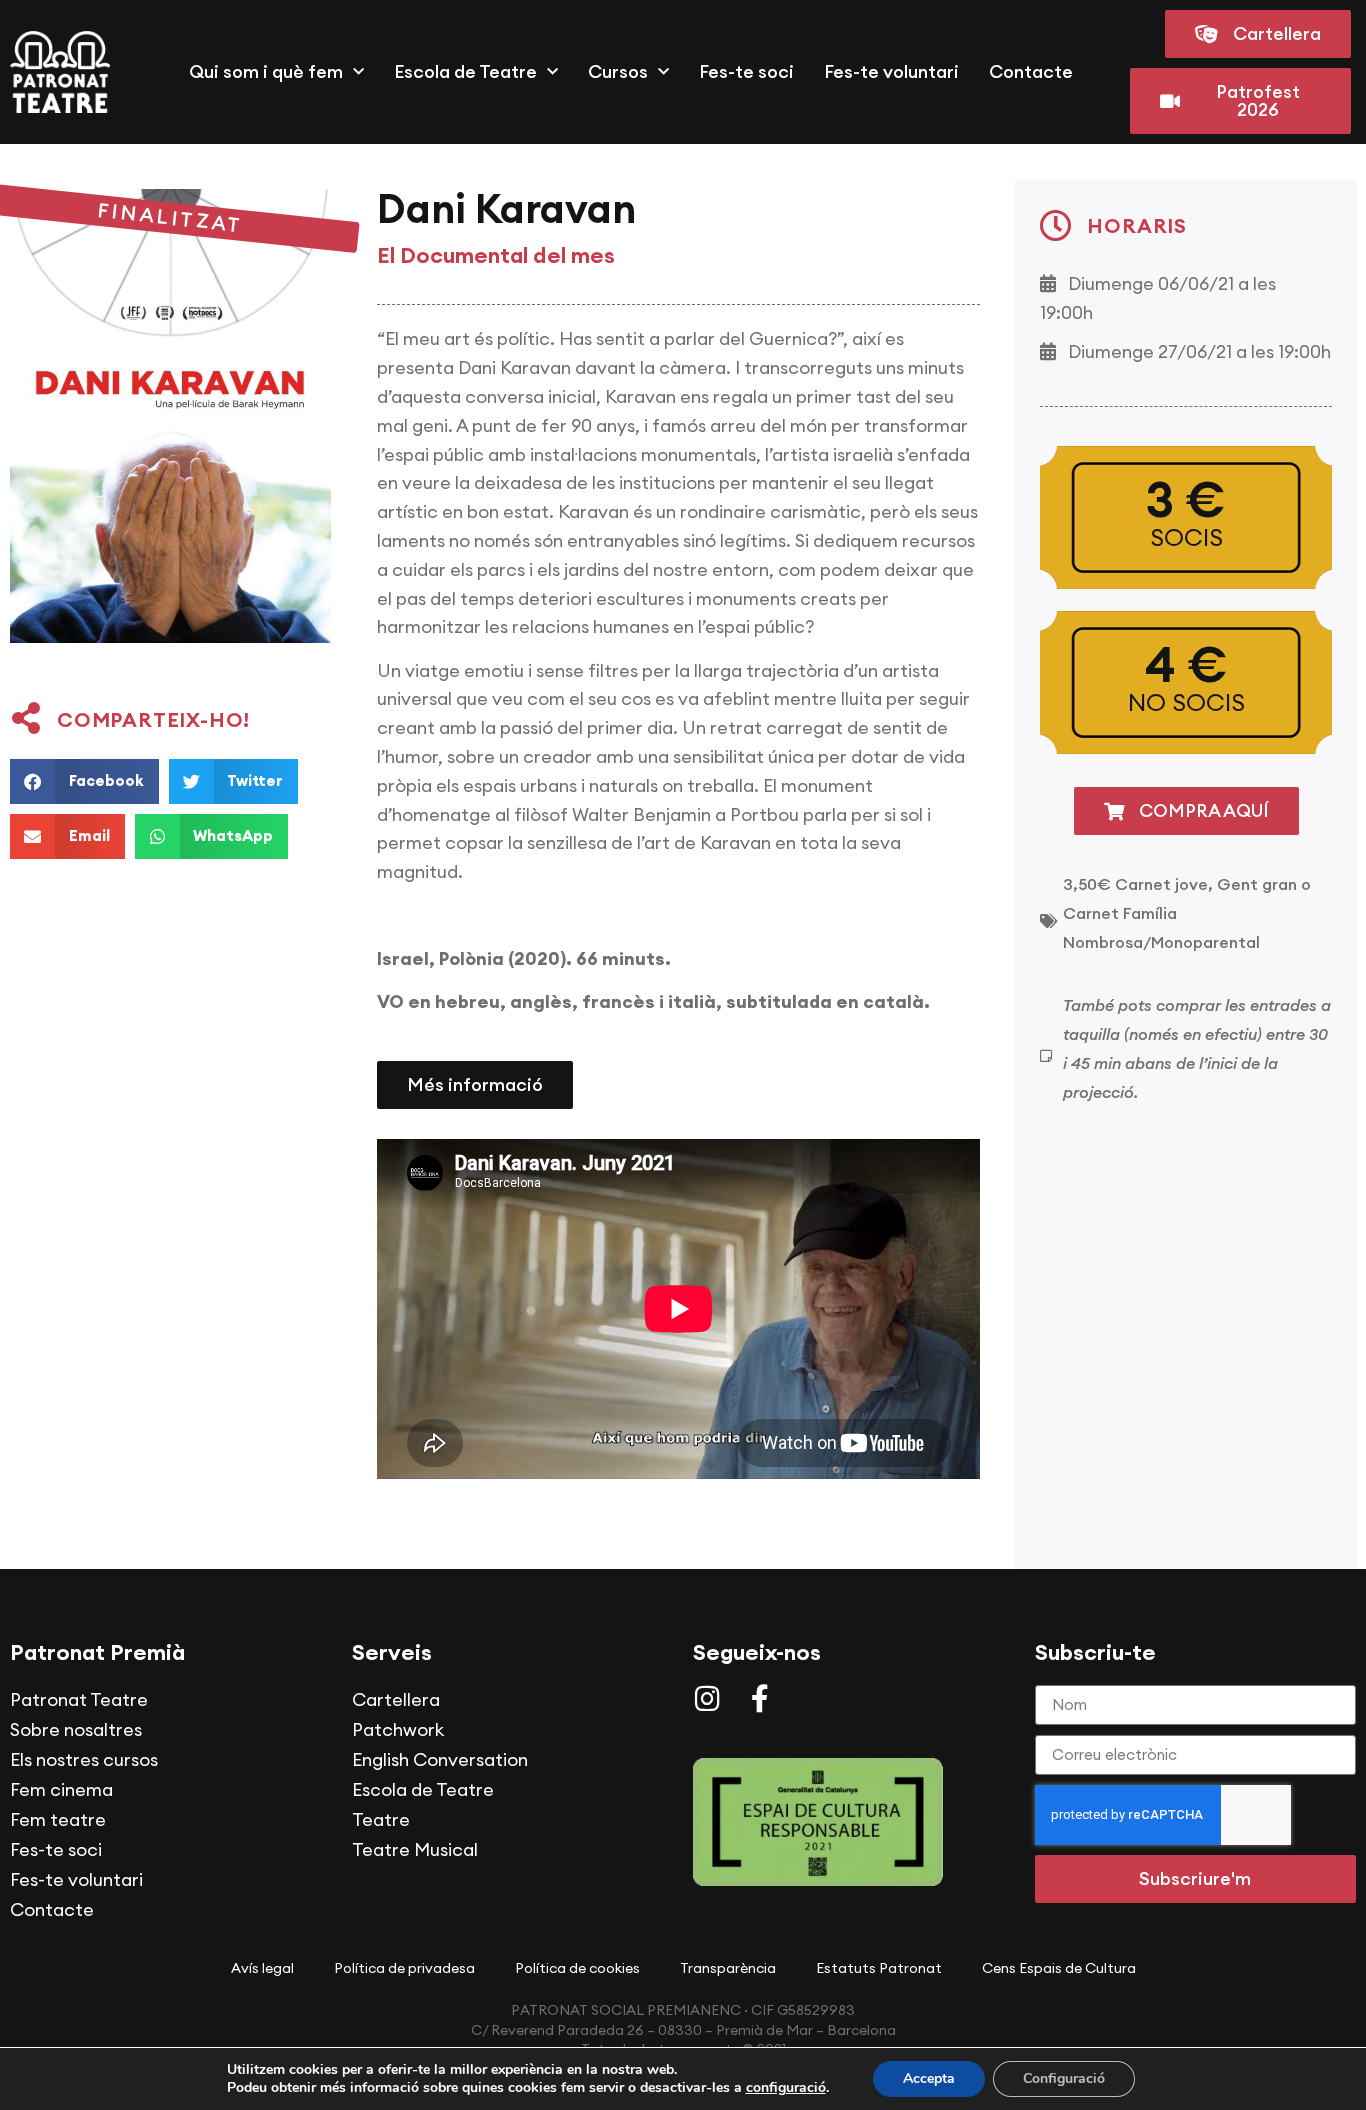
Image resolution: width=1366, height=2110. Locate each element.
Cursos (618, 71)
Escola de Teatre (465, 71)
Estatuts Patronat (879, 1968)
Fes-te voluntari (891, 71)
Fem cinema (61, 1789)
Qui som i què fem (266, 71)
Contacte (1031, 71)
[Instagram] (707, 1699)
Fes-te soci (746, 71)
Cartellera (396, 1699)
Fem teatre (58, 1819)
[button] (84, 781)
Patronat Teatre (79, 1699)
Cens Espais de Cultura (1059, 1968)
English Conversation (440, 1759)
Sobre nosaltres (76, 1729)
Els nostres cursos (84, 1759)
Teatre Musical (415, 1849)
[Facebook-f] (760, 1699)
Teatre (381, 1819)
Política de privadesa (404, 1968)
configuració (786, 2088)
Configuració (1064, 2078)
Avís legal (262, 1968)
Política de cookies (577, 1968)
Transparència (728, 1968)
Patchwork (398, 1729)
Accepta (929, 2078)
